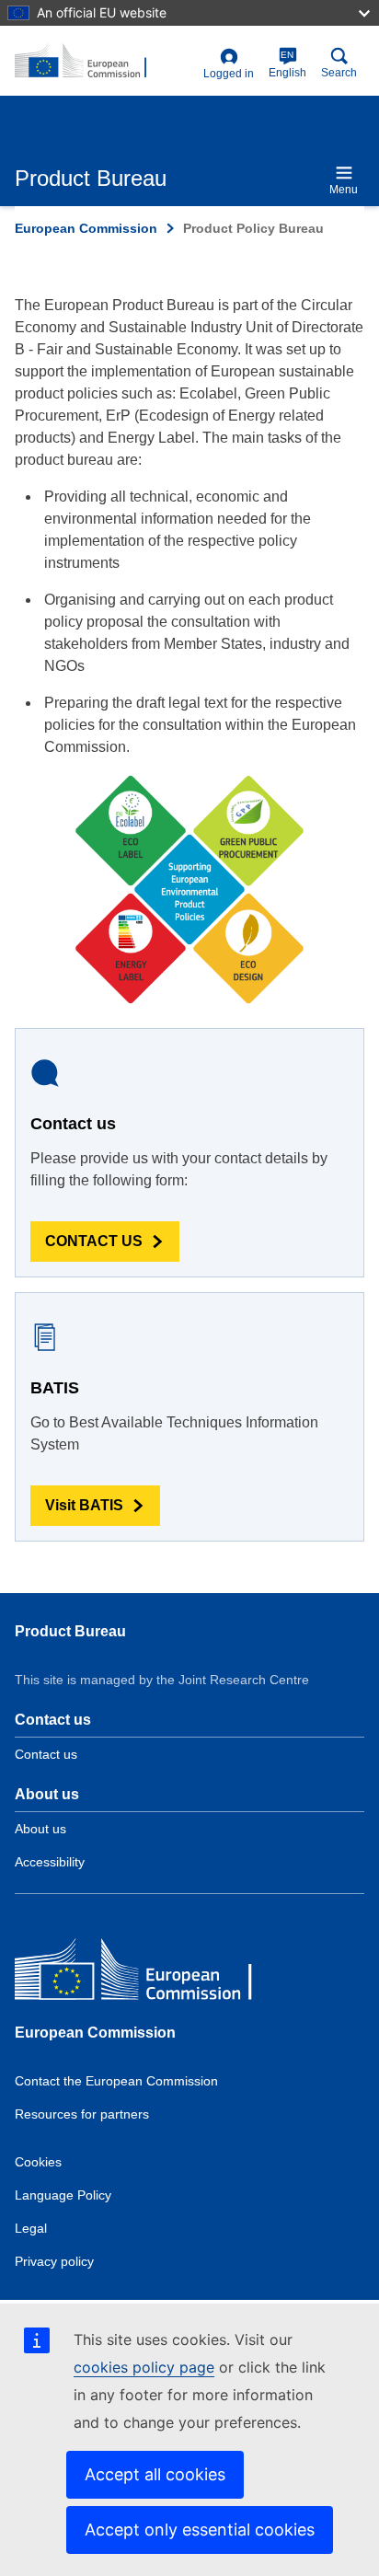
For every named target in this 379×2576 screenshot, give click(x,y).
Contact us (46, 1754)
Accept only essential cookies (200, 2530)
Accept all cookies (155, 2474)
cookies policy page (144, 2367)
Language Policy (63, 2195)
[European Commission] (148, 1974)
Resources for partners (82, 2114)
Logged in (229, 74)
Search (339, 73)
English (287, 64)
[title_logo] (105, 62)
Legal (31, 2228)
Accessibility (50, 1862)
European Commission (86, 228)
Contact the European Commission (116, 2081)
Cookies (38, 2162)
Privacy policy (54, 2261)
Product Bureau (70, 1631)
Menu (344, 190)
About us (40, 1829)
